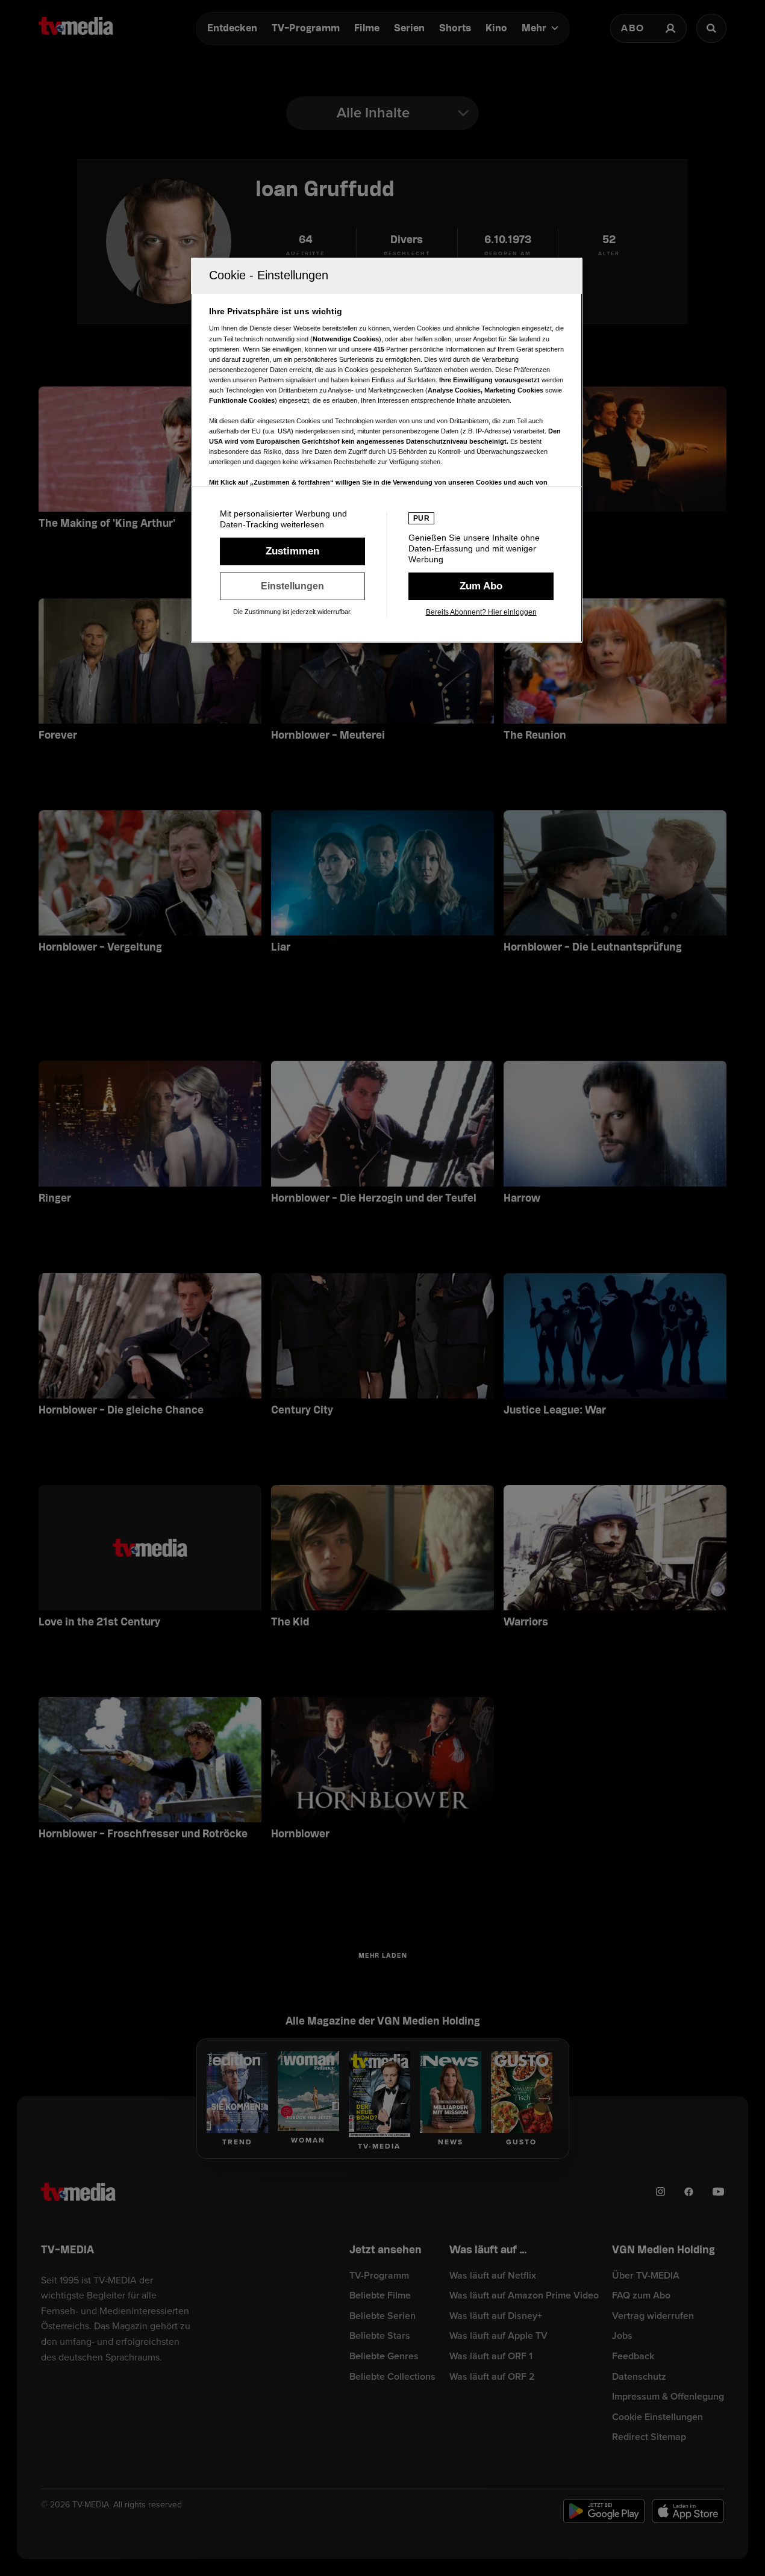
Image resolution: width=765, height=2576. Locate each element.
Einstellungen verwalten (292, 586)
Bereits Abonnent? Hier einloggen (481, 612)
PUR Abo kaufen (481, 586)
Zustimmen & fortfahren (292, 551)
